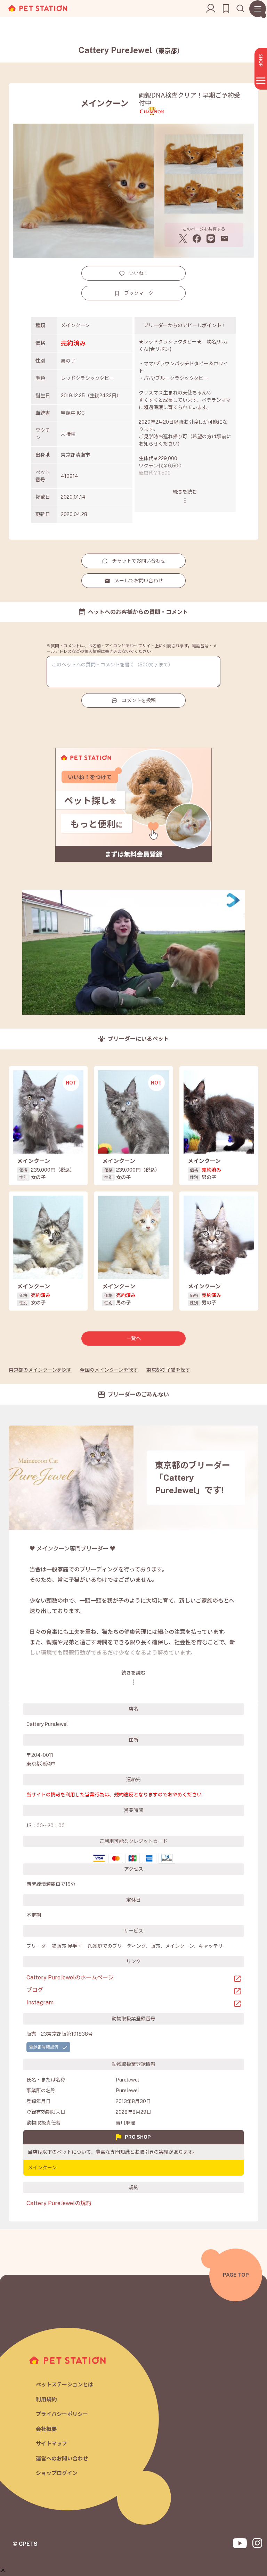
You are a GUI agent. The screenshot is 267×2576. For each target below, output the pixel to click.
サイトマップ (51, 2444)
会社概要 (46, 2429)
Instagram (40, 2002)
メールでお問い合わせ (139, 581)
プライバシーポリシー (62, 2414)
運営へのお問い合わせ (62, 2458)
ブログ (35, 1990)
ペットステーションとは (64, 2384)
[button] (3, 2570)
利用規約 (46, 2399)
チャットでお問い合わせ (139, 561)
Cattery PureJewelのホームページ (70, 1977)
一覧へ (133, 1338)
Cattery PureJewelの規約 (59, 2203)
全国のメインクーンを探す (109, 1370)
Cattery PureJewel (131, 50)
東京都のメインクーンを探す (40, 1370)
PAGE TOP (236, 2275)
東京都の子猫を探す (168, 1370)
